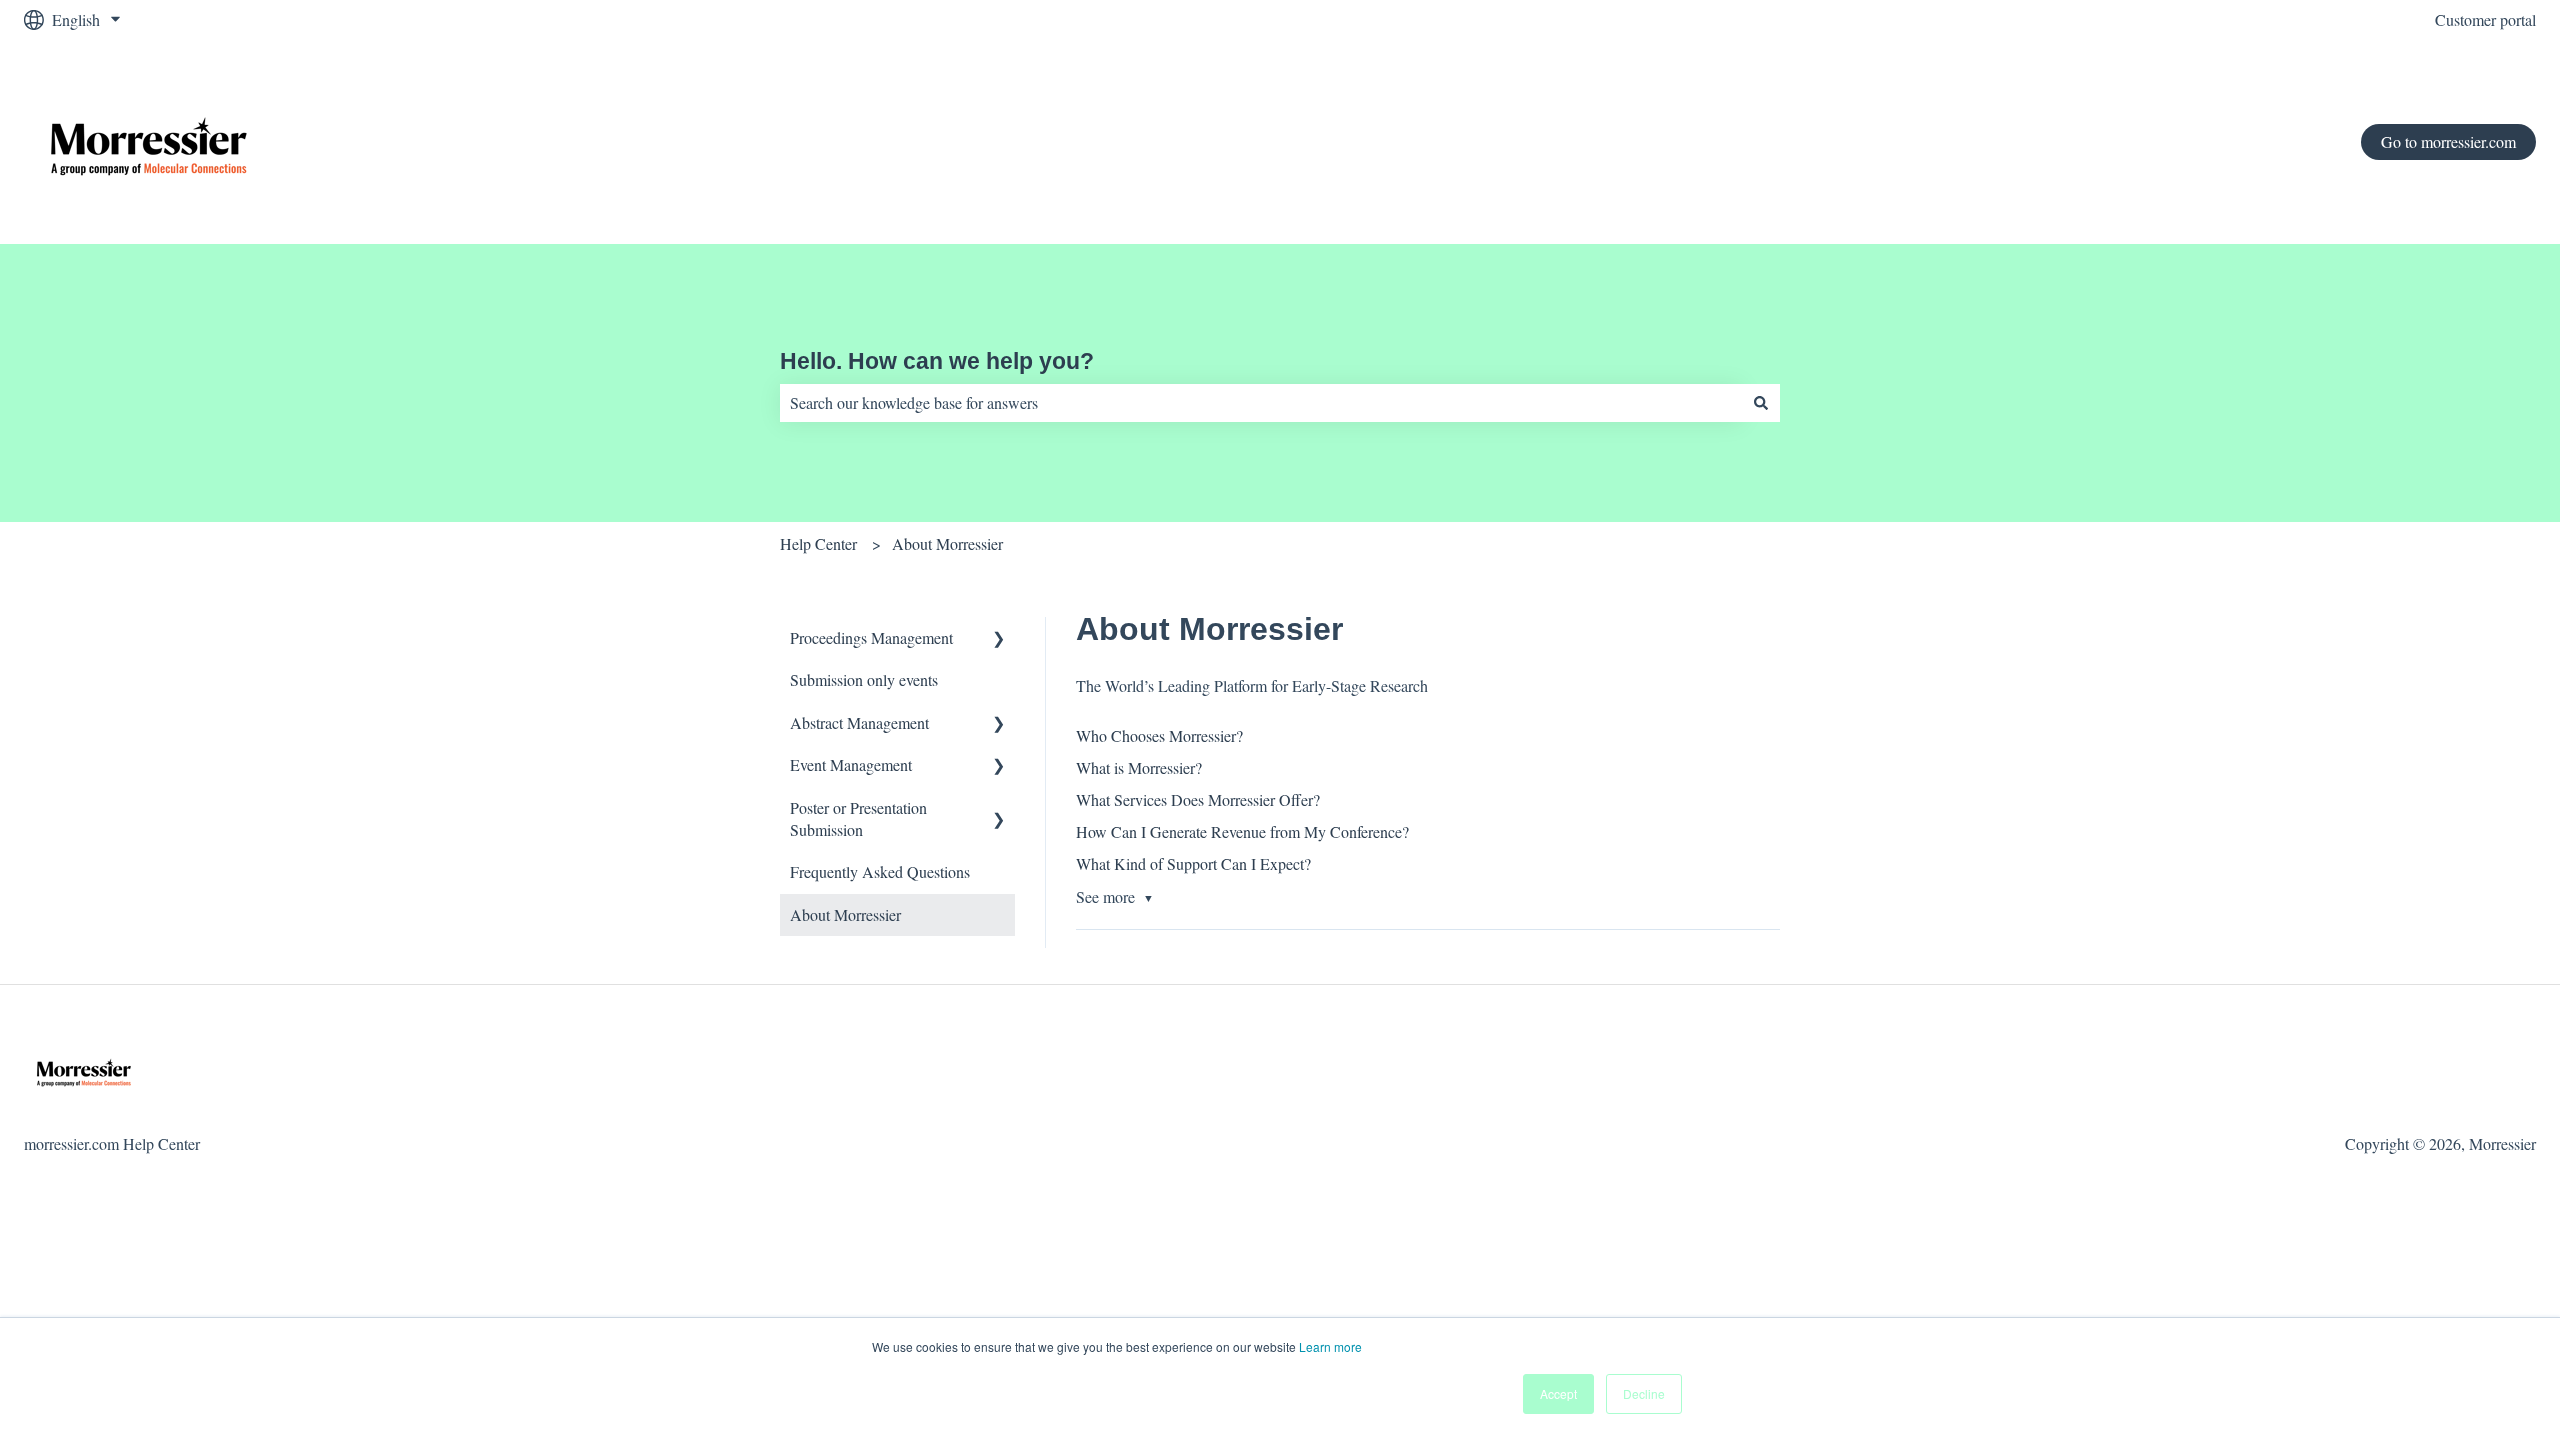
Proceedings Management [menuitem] (871, 637)
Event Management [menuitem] (851, 764)
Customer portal (2485, 19)
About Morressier (947, 543)
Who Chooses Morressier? (1159, 735)
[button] (999, 639)
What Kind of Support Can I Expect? (1193, 863)
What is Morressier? (1139, 767)
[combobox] (1261, 403)
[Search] (1761, 403)
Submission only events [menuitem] (864, 679)
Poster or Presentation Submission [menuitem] (858, 818)
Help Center (818, 543)
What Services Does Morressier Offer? (1198, 799)
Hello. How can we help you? (937, 361)
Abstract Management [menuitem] (859, 722)
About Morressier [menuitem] (845, 914)
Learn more (1330, 1346)
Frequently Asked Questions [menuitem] (880, 871)
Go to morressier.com (2448, 141)
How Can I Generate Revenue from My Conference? (1242, 831)
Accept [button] (1558, 1393)
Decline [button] (1644, 1393)
